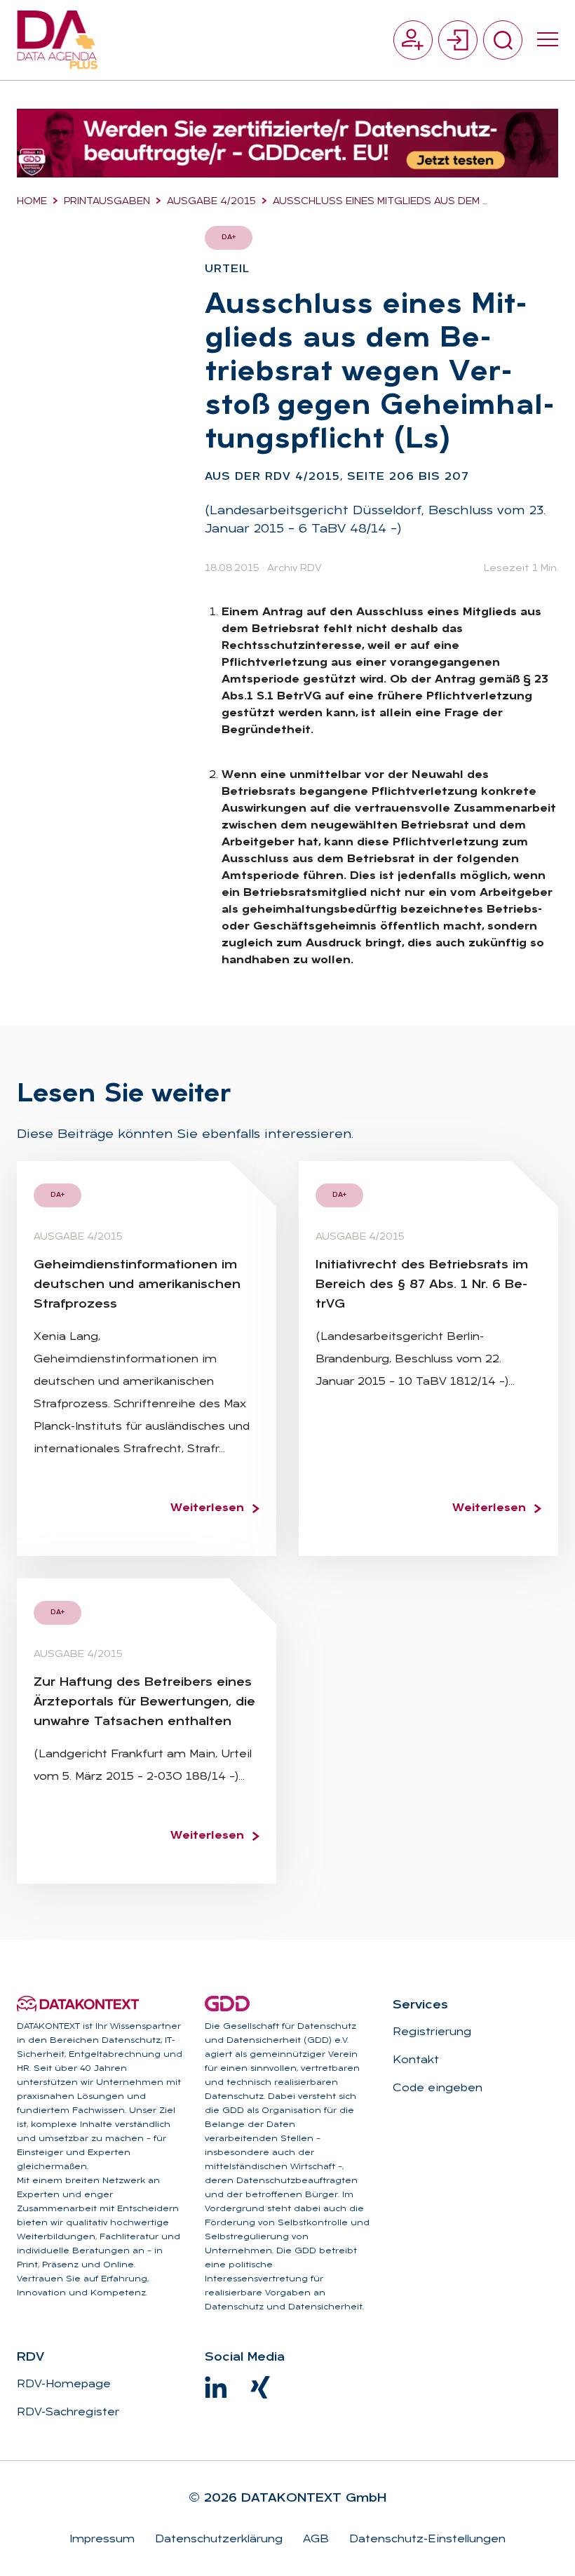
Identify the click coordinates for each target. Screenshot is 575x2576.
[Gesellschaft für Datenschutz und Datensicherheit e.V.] (227, 2004)
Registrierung (432, 2032)
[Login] (458, 40)
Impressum (102, 2540)
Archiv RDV (294, 569)
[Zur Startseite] (57, 40)
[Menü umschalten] (548, 40)
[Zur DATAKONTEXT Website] (78, 2004)
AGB (314, 2540)
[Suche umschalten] (503, 40)
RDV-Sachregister (68, 2413)
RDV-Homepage (64, 2384)
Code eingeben (438, 2088)
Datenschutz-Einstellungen (426, 2540)
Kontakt (416, 2060)
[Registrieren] (413, 40)
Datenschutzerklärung (217, 2540)
